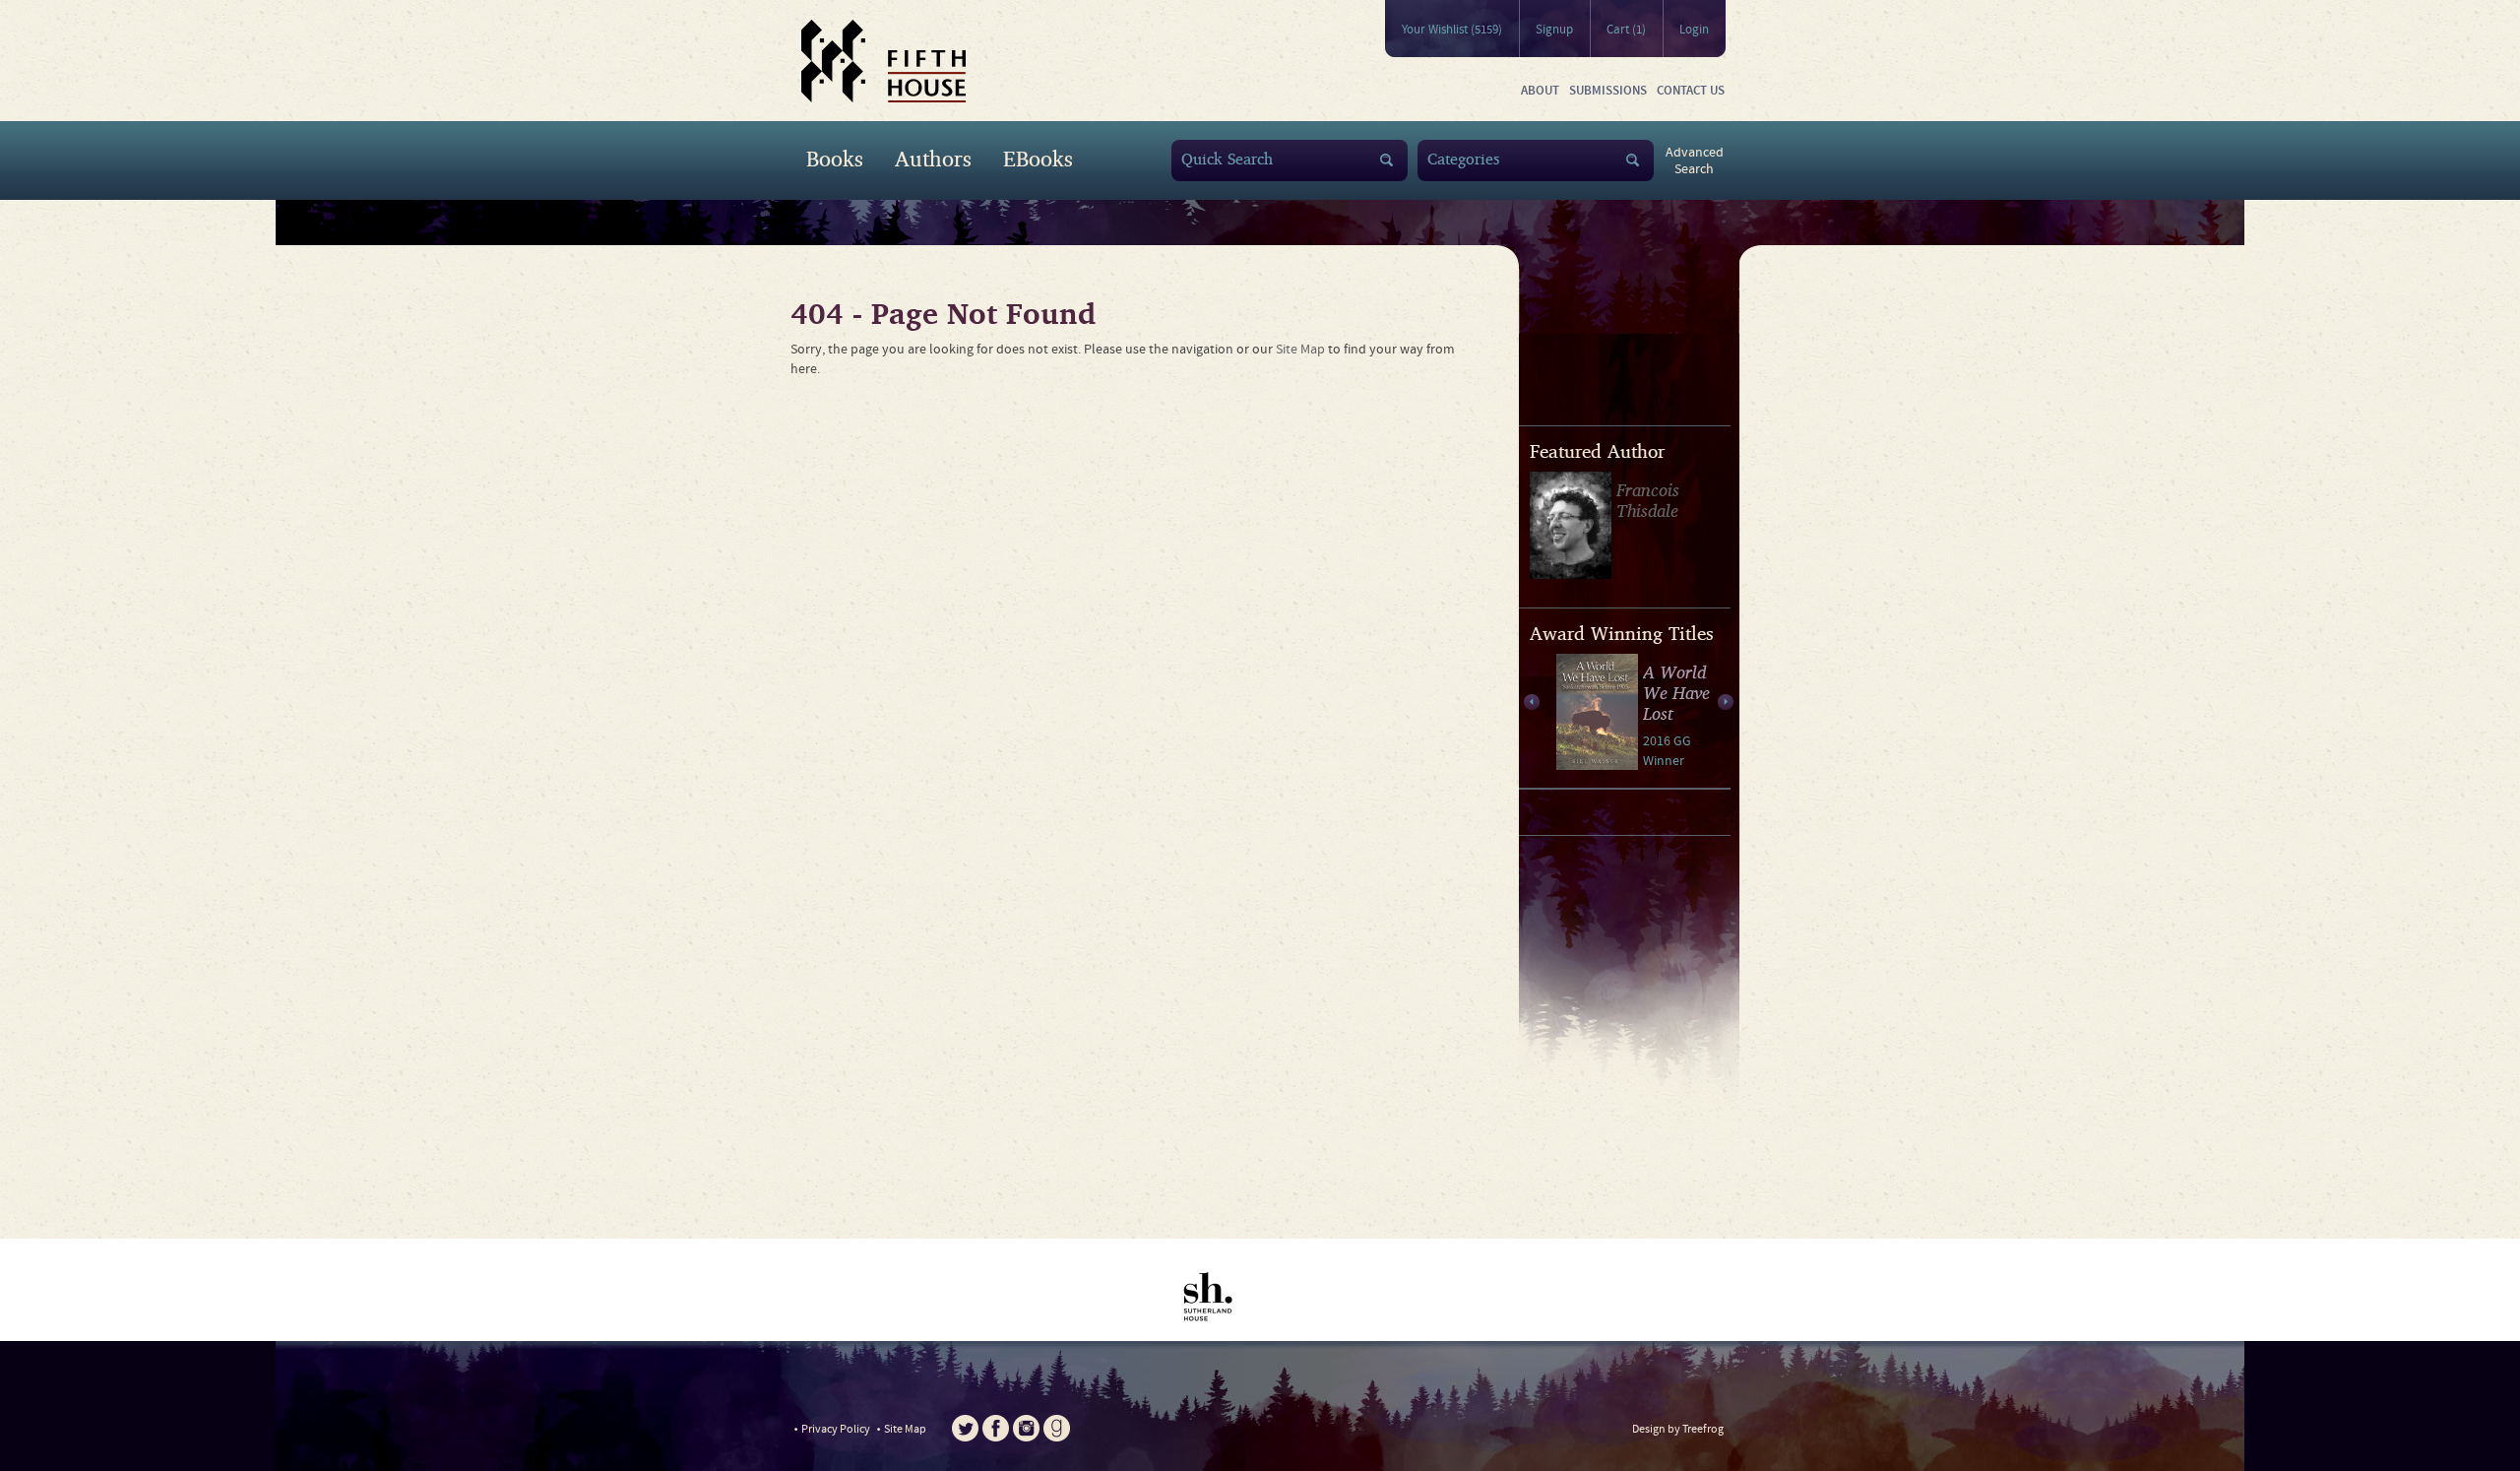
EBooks (1038, 158)
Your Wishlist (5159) (1452, 30)
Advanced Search (1695, 161)
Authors (933, 158)
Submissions (1608, 91)
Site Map (1300, 350)
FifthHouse (883, 61)
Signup (1554, 30)
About (1540, 91)
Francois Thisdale (1648, 500)
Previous (1531, 702)
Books (835, 158)
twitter (965, 1428)
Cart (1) (1626, 30)
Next (1726, 702)
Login (1694, 30)
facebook (996, 1428)
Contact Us (1691, 91)
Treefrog (1703, 1429)
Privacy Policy (836, 1429)
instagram (1026, 1428)
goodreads (1057, 1428)
